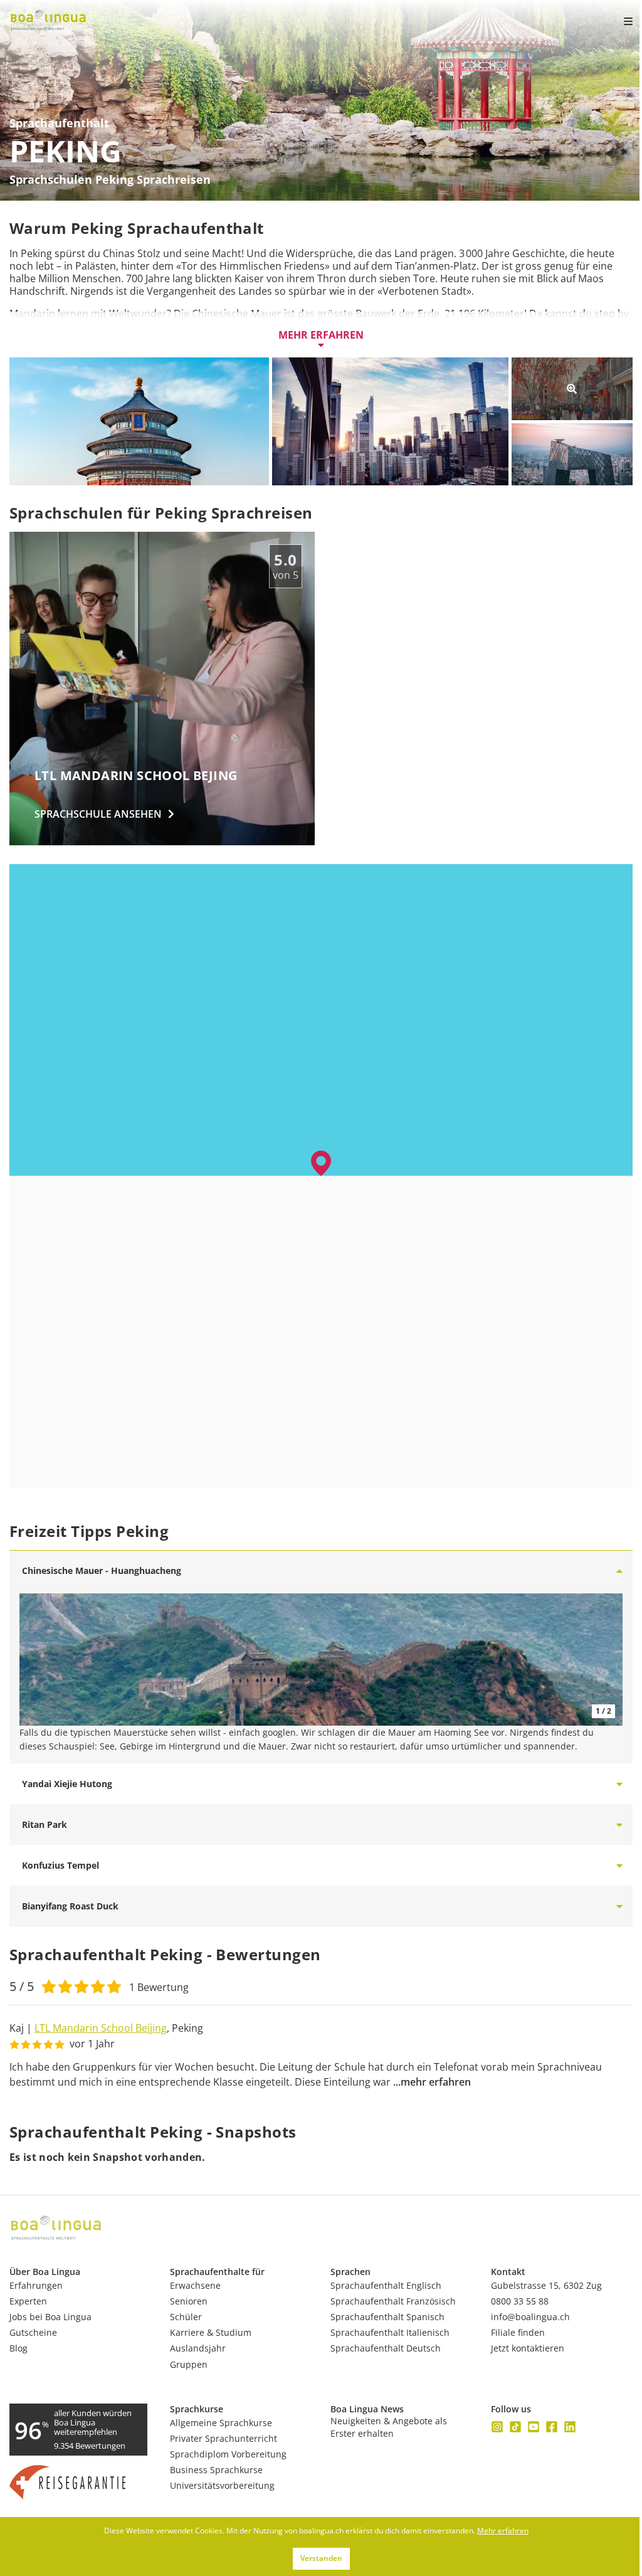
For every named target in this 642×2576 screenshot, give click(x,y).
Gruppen (189, 2364)
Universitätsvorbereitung (222, 2485)
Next (607, 1660)
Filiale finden (518, 2332)
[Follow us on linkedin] (570, 2427)
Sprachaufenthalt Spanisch (387, 2317)
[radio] (49, 1985)
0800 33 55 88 (520, 2301)
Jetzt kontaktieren (528, 2348)
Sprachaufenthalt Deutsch (386, 2348)
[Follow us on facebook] (552, 2427)
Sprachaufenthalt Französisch (393, 2301)
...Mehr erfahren (432, 2082)
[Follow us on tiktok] (515, 2427)
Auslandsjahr (198, 2348)
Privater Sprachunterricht (224, 2438)
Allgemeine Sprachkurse (221, 2423)
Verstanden (321, 2558)
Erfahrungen (36, 2285)
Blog (18, 2348)
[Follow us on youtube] (534, 2427)
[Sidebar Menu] (618, 21)
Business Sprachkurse (216, 2470)
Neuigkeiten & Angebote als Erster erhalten (389, 2427)
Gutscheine (33, 2332)
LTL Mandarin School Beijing (101, 2028)
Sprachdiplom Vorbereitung (228, 2454)
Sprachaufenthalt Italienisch (390, 2332)
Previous (35, 1660)
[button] (321, 1163)
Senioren (189, 2301)
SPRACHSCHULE (98, 814)
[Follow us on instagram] (497, 2427)
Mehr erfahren (321, 335)
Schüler (186, 2317)
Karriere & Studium (211, 2332)
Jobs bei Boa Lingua (50, 2317)
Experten (28, 2301)
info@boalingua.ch (530, 2317)
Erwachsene (195, 2285)
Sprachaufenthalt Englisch (386, 2285)
